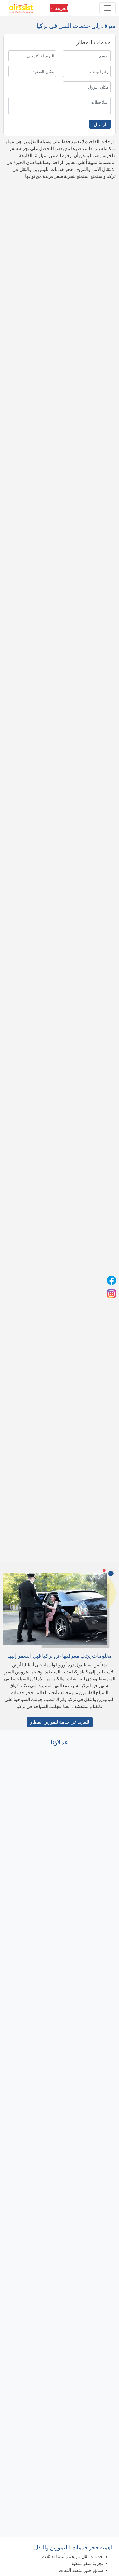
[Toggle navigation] (107, 8)
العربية (62, 8)
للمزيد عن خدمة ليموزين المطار (60, 1722)
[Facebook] (111, 1280)
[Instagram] (111, 1294)
